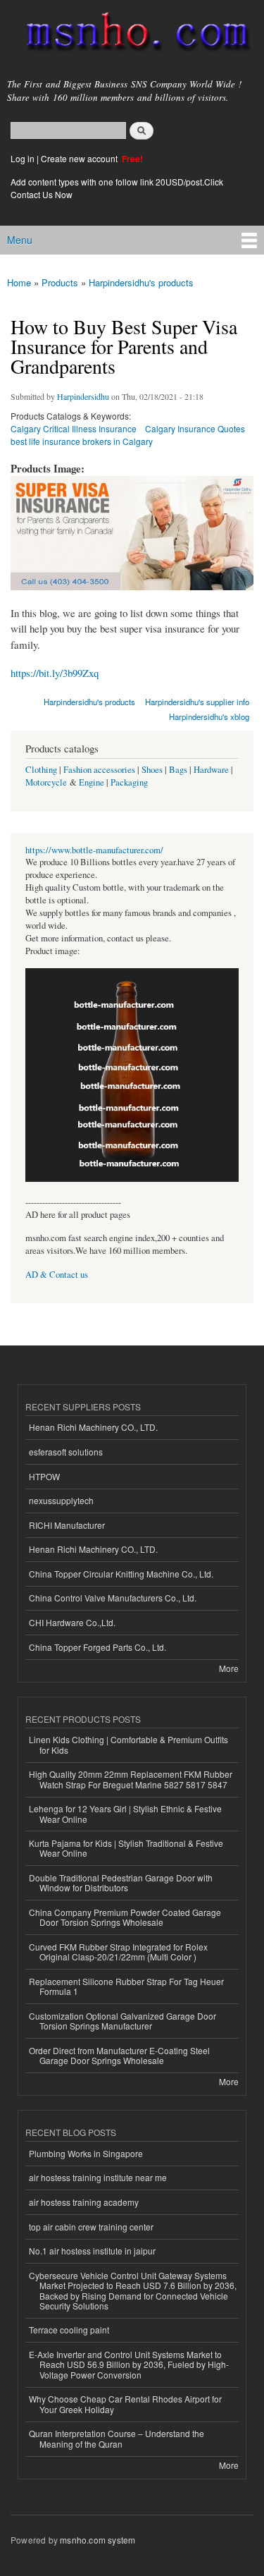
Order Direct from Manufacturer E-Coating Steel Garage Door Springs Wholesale (119, 2055)
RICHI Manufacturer (67, 1525)
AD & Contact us (57, 1275)
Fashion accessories (99, 770)
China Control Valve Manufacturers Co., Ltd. (113, 1598)
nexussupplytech (61, 1500)
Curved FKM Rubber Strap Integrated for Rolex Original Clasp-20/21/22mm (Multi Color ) (118, 1952)
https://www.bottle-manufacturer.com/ (94, 850)
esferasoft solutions (66, 1452)
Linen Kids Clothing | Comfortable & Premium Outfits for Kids (128, 1744)
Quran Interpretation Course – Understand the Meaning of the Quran (117, 2438)
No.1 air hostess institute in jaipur (92, 2251)
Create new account (80, 158)
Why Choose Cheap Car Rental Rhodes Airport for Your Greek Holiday (125, 2404)
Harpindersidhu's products (141, 282)
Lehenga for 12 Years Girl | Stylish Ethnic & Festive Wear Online (125, 1813)
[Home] (132, 35)
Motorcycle (46, 782)
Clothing (41, 770)
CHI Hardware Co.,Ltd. (72, 1622)
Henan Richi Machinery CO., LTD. (93, 1427)
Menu (20, 240)
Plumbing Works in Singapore (86, 2153)
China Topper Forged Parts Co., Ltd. (98, 1647)
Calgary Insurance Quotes (195, 428)
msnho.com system (98, 2540)
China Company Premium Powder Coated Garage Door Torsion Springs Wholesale (125, 1917)
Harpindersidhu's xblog (209, 716)
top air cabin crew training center (91, 2227)
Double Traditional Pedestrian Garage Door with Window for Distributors (121, 1882)
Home (19, 282)
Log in (23, 158)
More (229, 1668)
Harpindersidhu (83, 396)
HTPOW (44, 1476)
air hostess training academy (84, 2202)
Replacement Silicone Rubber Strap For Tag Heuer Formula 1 (126, 1986)
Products (60, 282)
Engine (92, 782)
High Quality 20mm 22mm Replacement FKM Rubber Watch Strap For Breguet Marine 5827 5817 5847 (131, 1779)
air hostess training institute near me (98, 2177)
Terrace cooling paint (69, 2330)
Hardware (211, 770)
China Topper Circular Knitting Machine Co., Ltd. (121, 1574)
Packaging (129, 782)
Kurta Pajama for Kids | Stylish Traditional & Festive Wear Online (126, 1848)
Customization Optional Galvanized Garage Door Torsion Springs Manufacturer (122, 2021)
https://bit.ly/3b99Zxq (55, 673)
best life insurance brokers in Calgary (82, 441)
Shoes (152, 770)
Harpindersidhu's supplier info (197, 702)
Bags (178, 770)
